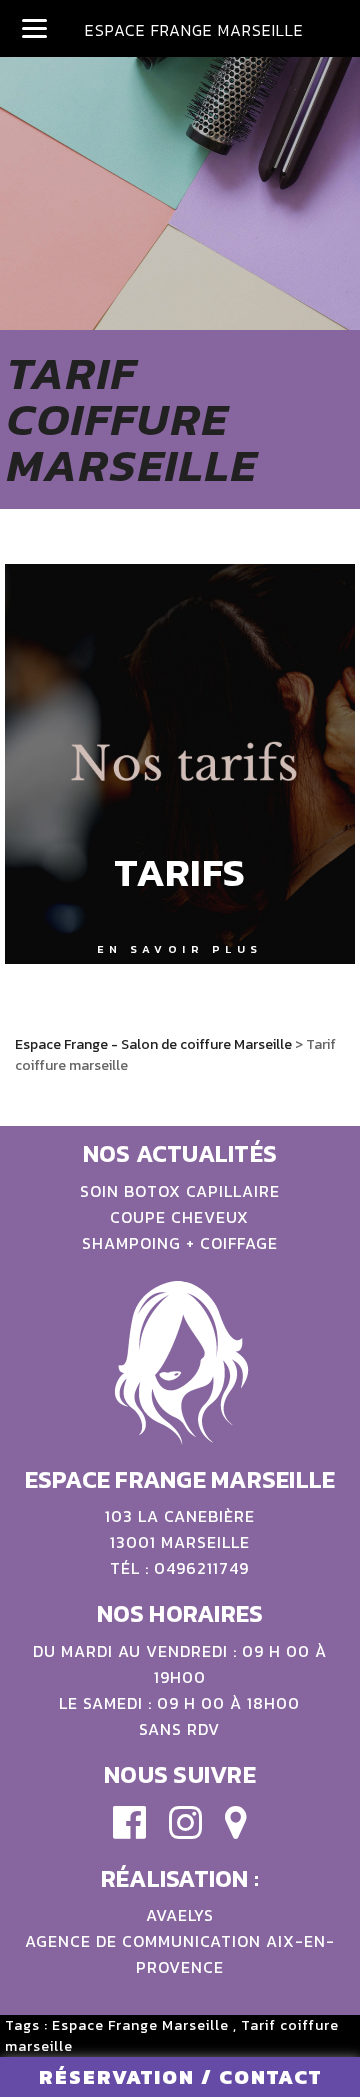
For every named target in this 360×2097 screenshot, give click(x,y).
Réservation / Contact (180, 2077)
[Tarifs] (179, 764)
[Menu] (34, 27)
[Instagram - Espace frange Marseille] (185, 1831)
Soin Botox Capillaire (180, 1191)
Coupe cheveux (179, 1217)
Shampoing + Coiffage (180, 1243)
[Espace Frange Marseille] (236, 1831)
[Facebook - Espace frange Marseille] (129, 1831)
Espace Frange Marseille (140, 2025)
